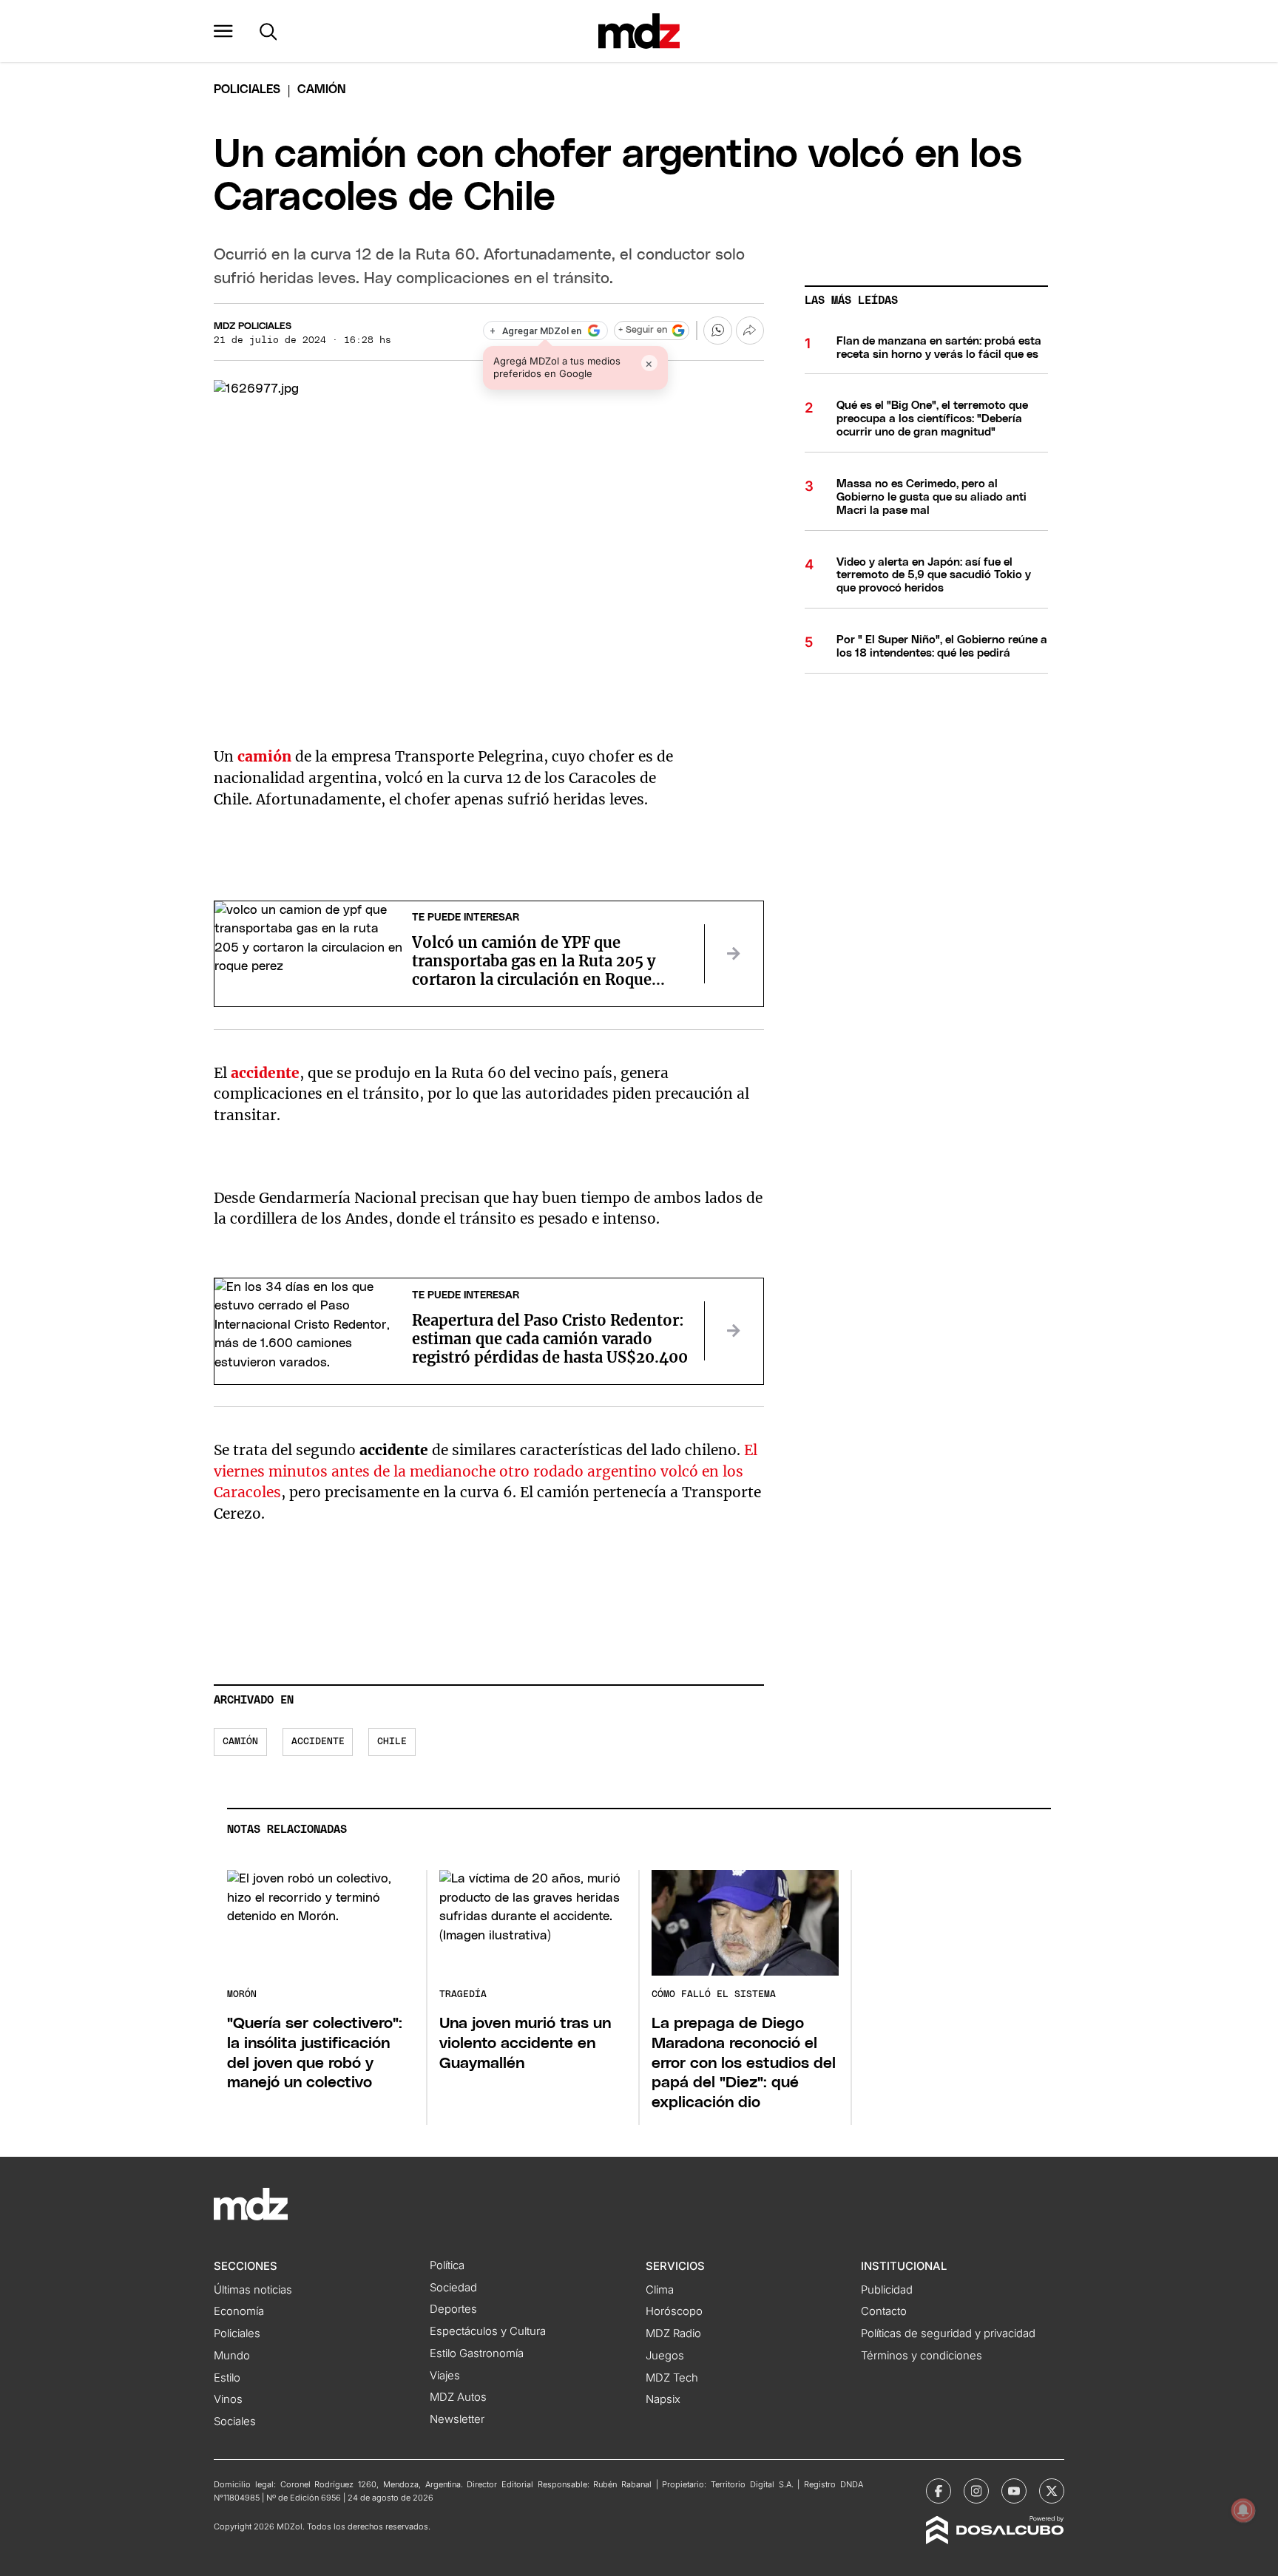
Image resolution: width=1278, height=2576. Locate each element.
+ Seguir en (643, 330)
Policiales (247, 89)
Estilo (227, 2378)
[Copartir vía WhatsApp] (717, 331)
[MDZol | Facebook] (939, 2491)
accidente (318, 1742)
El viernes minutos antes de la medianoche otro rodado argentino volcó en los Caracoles (486, 1471)
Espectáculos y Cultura (488, 2331)
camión (264, 756)
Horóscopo (674, 2311)
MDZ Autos (458, 2397)
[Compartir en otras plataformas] (750, 331)
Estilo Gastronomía (477, 2353)
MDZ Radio (673, 2333)
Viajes (445, 2376)
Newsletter (457, 2419)
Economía (239, 2311)
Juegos (665, 2356)
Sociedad (453, 2288)
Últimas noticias (253, 2290)
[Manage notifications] (1243, 2510)
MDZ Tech (672, 2378)
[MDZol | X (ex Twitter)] (1052, 2491)
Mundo (232, 2356)
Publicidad (887, 2290)
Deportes (453, 2309)
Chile (392, 1742)
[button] (223, 31)
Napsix (663, 2399)
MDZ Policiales (253, 326)
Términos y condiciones (922, 2356)
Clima (660, 2290)
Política (447, 2265)
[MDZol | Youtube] (1014, 2491)
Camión (240, 1742)
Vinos (228, 2399)
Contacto (884, 2311)
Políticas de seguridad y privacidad (948, 2333)
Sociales (235, 2421)
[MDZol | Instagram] (976, 2491)
